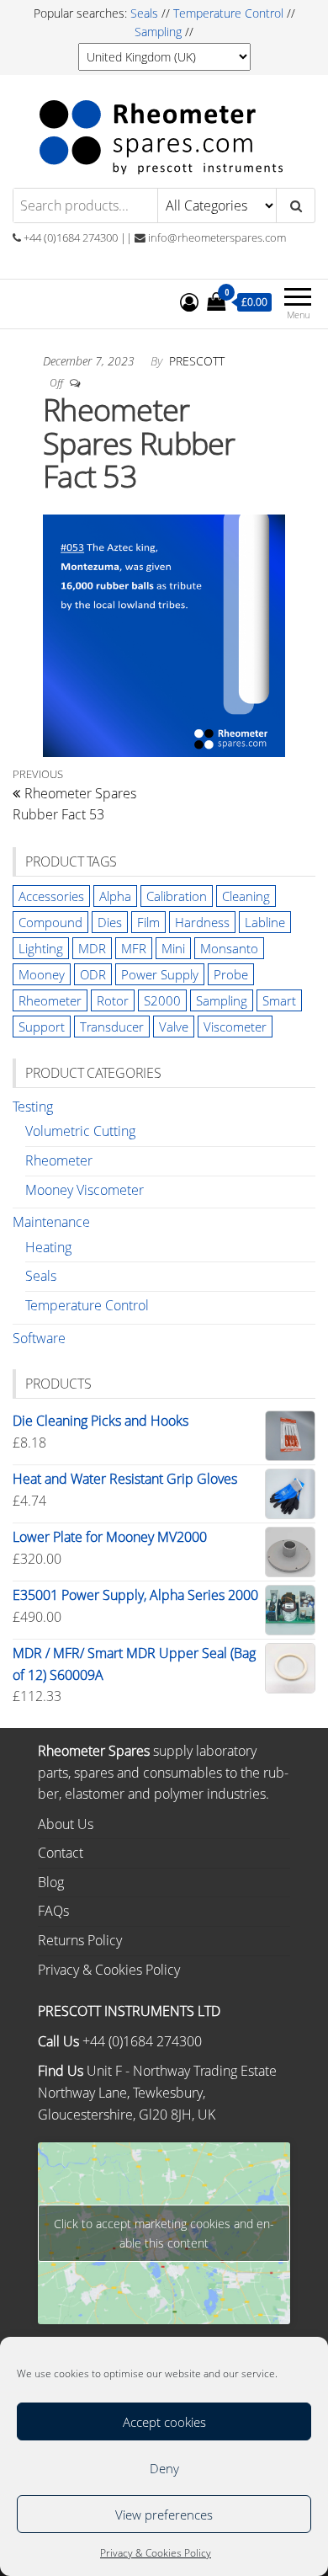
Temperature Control (228, 13)
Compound (50, 922)
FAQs (53, 1911)
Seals (146, 13)
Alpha (115, 896)
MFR (134, 948)
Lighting (41, 948)
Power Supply (160, 974)
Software (39, 1338)
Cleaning (246, 896)
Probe (231, 974)
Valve (174, 1027)
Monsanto (229, 948)
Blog (51, 1882)
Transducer (112, 1027)
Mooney (42, 974)
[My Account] (189, 301)
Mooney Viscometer (85, 1190)
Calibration (177, 896)
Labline (265, 922)
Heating (48, 1247)
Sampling (158, 32)
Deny (164, 2468)
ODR (93, 974)
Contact (61, 1853)
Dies (110, 922)
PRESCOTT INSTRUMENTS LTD (129, 2011)
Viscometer (235, 1027)
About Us (66, 1824)
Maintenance (51, 1222)
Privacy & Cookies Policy (156, 2553)
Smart (279, 1000)
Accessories (51, 896)
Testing (33, 1107)
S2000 (162, 1000)
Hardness (202, 922)
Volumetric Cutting (80, 1131)
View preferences (164, 2515)
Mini (173, 948)
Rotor (113, 1000)
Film (148, 922)
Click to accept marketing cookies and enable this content (164, 2233)
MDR (92, 948)
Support (42, 1027)
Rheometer (50, 1000)
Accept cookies (164, 2422)
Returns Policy (80, 1940)
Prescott (197, 361)
